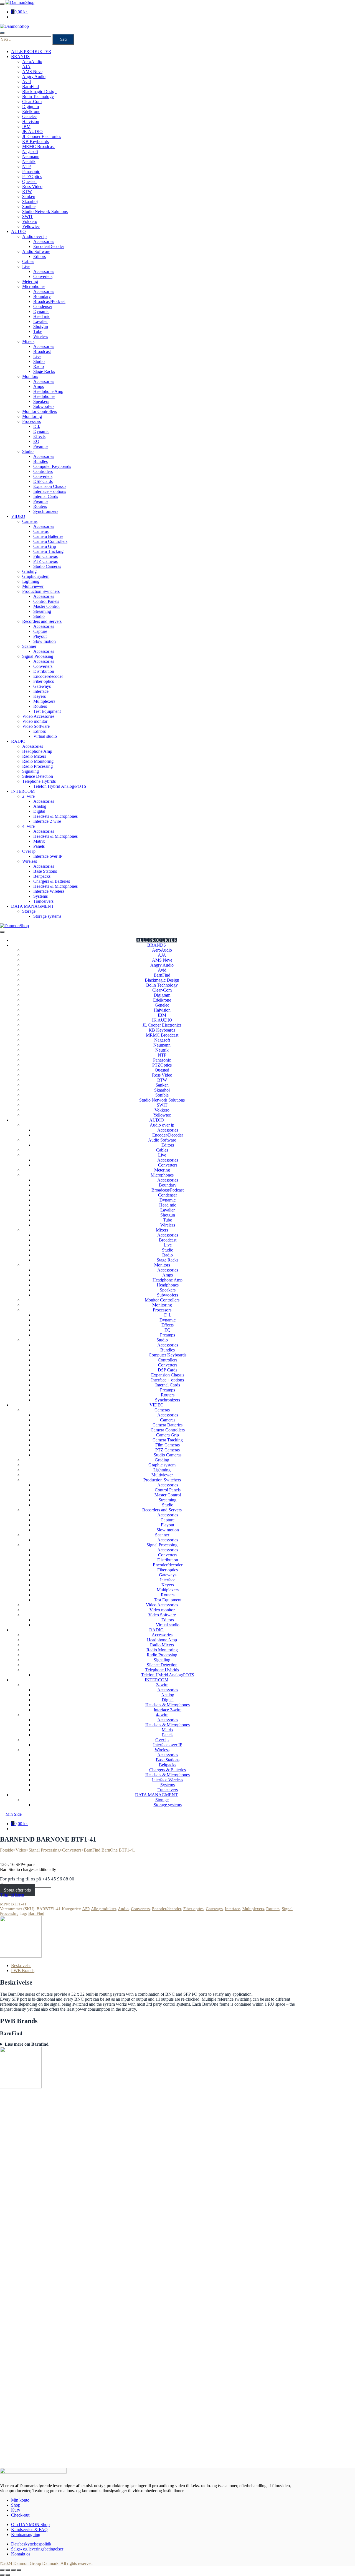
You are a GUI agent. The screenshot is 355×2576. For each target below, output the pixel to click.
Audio (123, 1909)
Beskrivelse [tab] (21, 1966)
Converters (72, 1850)
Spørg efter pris (17, 1890)
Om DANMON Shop (30, 2524)
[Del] (13, 2570)
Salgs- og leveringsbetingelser (37, 2549)
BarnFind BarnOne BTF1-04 (52, 2444)
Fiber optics (193, 1909)
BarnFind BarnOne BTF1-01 (52, 2206)
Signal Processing (44, 1850)
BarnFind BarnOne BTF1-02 (52, 2325)
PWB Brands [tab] (23, 1971)
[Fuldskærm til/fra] (8, 2570)
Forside (7, 1850)
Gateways (214, 1909)
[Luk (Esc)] (19, 2570)
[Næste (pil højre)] (8, 2575)
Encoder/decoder (167, 1909)
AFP (86, 1909)
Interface (233, 1909)
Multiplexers (253, 1909)
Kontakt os (21, 2554)
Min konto (20, 2500)
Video (21, 1850)
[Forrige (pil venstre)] (2, 2575)
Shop (16, 2505)
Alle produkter (103, 1909)
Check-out (20, 2515)
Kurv (16, 2510)
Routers (273, 1909)
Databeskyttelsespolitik (31, 2544)
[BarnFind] (21, 1956)
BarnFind (36, 1913)
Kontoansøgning (26, 2534)
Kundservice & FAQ (29, 2529)
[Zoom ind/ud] (2, 2570)
